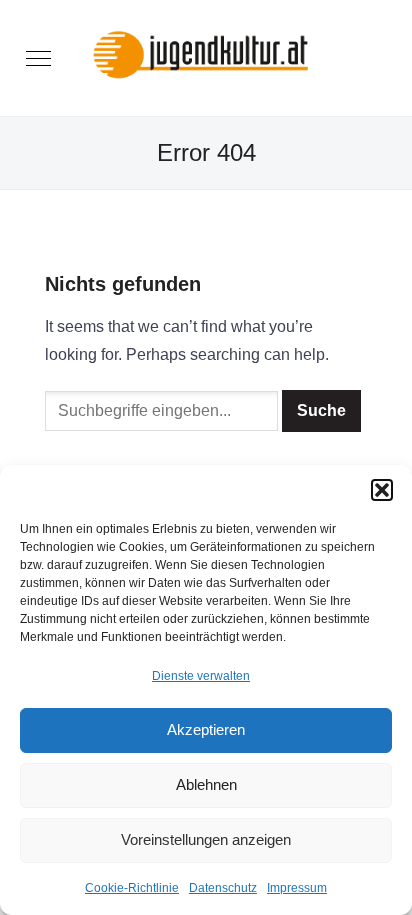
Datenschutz (223, 888)
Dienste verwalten (201, 676)
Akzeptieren (206, 729)
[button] (382, 490)
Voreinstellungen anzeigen (206, 839)
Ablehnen (206, 784)
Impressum (297, 888)
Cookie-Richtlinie (132, 888)
